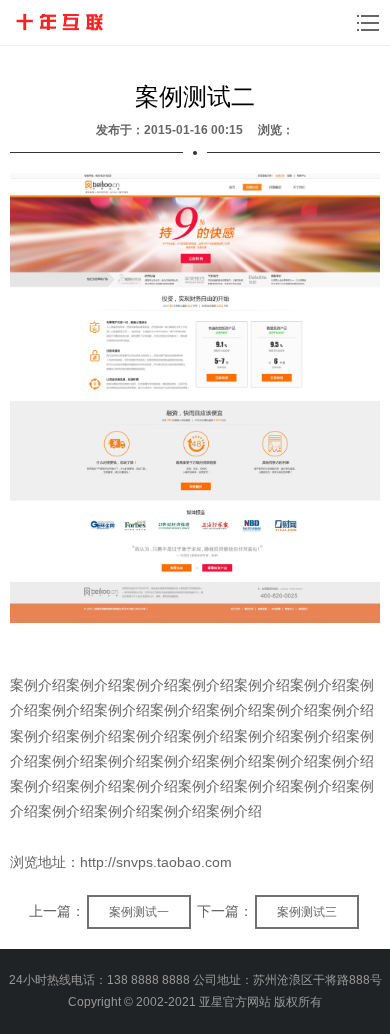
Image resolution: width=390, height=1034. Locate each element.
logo (58, 22)
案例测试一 (139, 912)
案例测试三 (307, 912)
